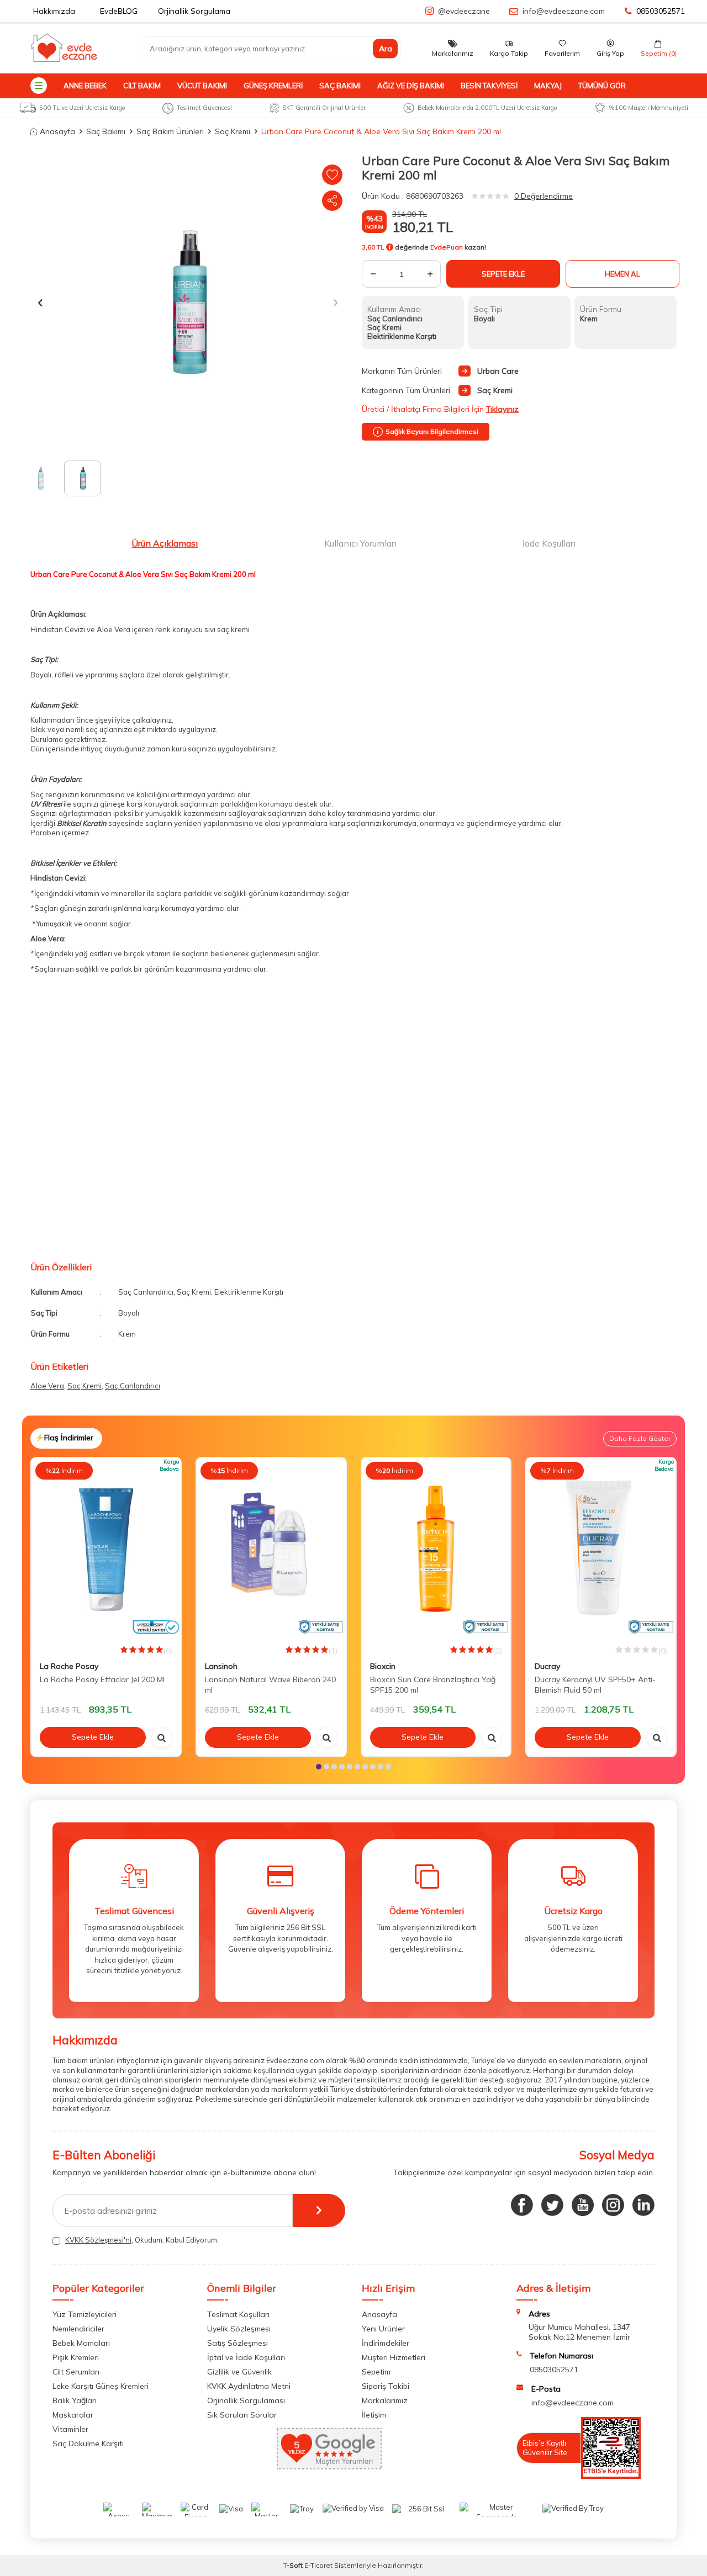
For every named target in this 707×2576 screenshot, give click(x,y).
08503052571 (661, 11)
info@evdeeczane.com (564, 11)
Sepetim (376, 2372)
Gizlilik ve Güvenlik (239, 2372)
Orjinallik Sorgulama (194, 11)
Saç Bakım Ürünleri (170, 131)
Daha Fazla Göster (640, 1438)
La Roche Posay (69, 1666)
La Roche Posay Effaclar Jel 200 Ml (102, 1679)
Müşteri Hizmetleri (394, 2357)
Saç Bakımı (340, 86)
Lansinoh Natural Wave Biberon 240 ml (270, 1685)
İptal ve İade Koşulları (246, 2357)
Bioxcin (383, 1666)
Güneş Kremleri (273, 86)
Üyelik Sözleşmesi (239, 2329)
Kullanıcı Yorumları (360, 543)
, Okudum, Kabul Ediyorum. (142, 2240)
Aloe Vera (47, 1386)
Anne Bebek (85, 86)
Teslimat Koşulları (238, 2314)
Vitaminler (70, 2429)
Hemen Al (622, 274)
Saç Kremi (233, 131)
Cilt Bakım (142, 86)
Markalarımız (385, 2400)
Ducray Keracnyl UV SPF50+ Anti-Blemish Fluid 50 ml (595, 1685)
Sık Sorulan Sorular (242, 2415)
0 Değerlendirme (544, 196)
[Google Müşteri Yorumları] (329, 2467)
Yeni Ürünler (383, 2329)
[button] (40, 302)
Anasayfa (57, 131)
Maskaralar (73, 2415)
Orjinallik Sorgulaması (246, 2400)
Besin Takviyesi (489, 86)
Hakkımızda (54, 11)
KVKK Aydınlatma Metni (249, 2386)
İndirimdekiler (386, 2343)
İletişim (374, 2415)
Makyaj (548, 86)
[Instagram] (613, 2205)
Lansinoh (221, 1666)
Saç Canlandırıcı (133, 1386)
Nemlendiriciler (78, 2329)
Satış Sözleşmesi (238, 2343)
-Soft (294, 2565)
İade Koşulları (549, 543)
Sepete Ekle (503, 274)
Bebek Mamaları (81, 2343)
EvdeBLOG (119, 11)
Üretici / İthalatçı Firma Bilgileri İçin (440, 409)
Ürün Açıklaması (165, 543)
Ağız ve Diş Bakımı (411, 86)
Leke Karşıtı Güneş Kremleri (101, 2386)
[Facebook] (522, 2205)
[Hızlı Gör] (162, 1737)
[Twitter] (552, 2205)
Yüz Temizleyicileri (85, 2314)
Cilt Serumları (76, 2372)
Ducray (547, 1666)
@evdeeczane (464, 11)
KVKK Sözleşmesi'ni (98, 2240)
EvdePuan (447, 247)
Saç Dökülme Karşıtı (88, 2444)
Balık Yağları (75, 2400)
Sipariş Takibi (386, 2386)
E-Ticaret (318, 2565)
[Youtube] (583, 2205)
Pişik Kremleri (76, 2357)
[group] (188, 303)
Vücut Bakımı (202, 86)
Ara (386, 49)
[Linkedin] (643, 2205)
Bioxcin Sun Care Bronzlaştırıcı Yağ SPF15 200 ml (433, 1685)
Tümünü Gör (602, 86)
